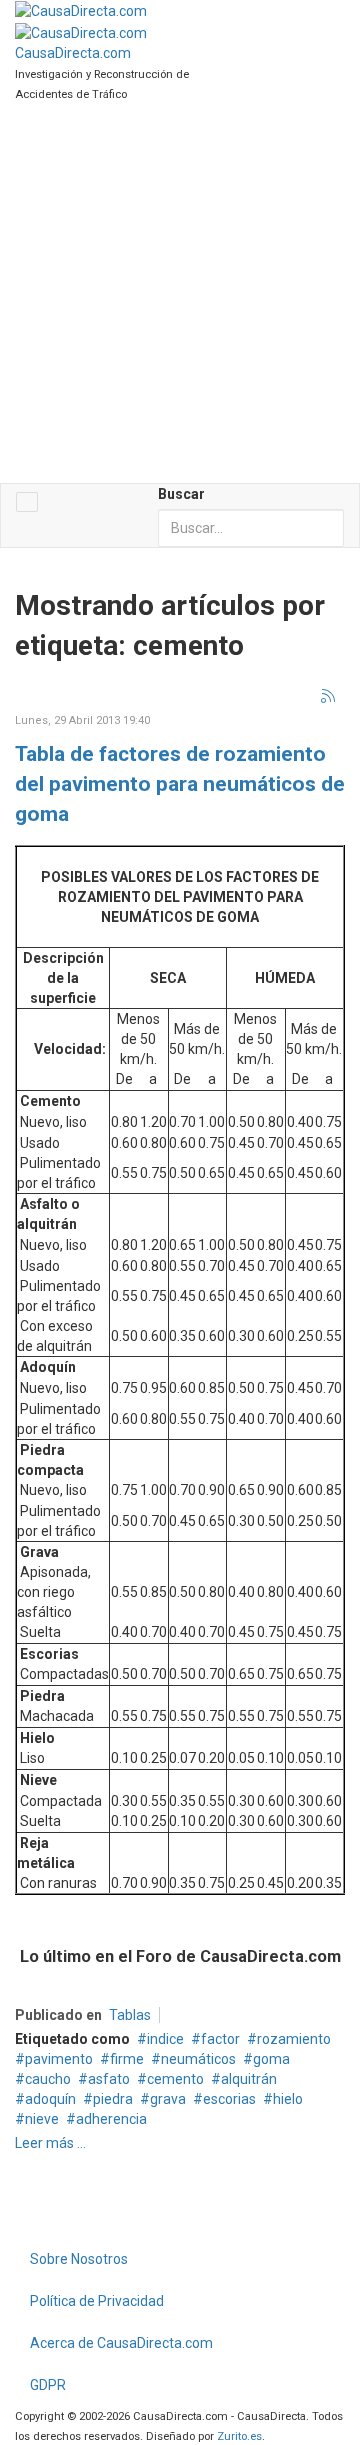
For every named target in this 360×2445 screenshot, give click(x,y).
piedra (113, 2099)
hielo (288, 2099)
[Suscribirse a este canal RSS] (329, 697)
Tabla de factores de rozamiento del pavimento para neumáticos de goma (180, 784)
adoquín (50, 2099)
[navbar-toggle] (27, 502)
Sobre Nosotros (79, 2259)
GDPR (48, 2385)
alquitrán (249, 2079)
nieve (42, 2119)
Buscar (181, 494)
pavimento (59, 2059)
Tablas (130, 2015)
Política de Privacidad (97, 2301)
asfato (109, 2079)
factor (220, 2039)
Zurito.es (239, 2436)
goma (271, 2059)
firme (127, 2059)
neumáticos (198, 2059)
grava (168, 2099)
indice (165, 2039)
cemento (175, 2079)
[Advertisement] (180, 293)
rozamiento (294, 2039)
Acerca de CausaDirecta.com (121, 2343)
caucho (48, 2079)
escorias (229, 2099)
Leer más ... (50, 2143)
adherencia (111, 2119)
